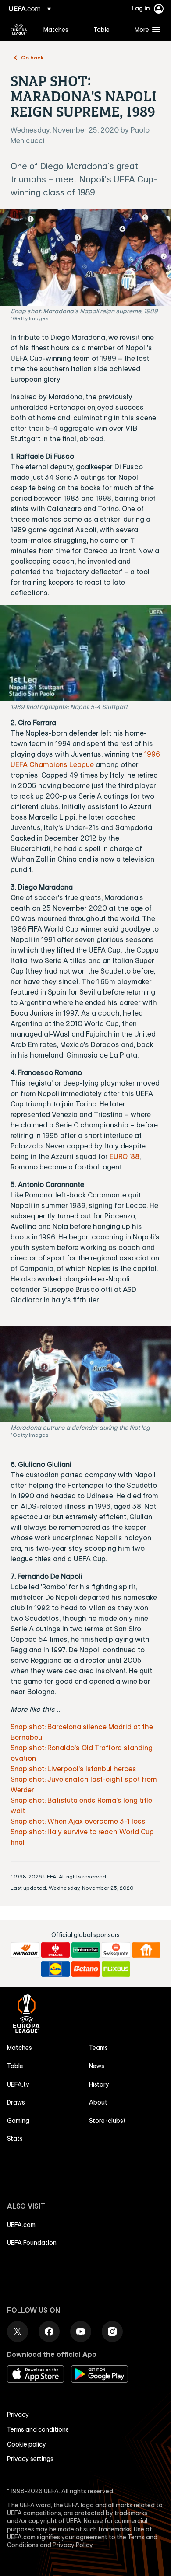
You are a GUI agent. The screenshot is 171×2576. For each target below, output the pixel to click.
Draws (16, 2102)
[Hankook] (25, 1950)
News (97, 2066)
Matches (20, 2048)
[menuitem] (61, 29)
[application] (85, 653)
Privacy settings (30, 2459)
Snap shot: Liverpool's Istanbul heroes (73, 1769)
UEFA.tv (18, 2084)
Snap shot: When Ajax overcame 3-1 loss (78, 1821)
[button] (146, 29)
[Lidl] (55, 1969)
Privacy (18, 2415)
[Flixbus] (116, 1969)
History (99, 2084)
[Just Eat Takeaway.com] (146, 1950)
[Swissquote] (116, 1950)
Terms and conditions (38, 2429)
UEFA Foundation (32, 2243)
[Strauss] (55, 1950)
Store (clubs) (107, 2121)
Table (15, 2066)
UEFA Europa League (19, 29)
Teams (98, 2048)
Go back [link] (32, 57)
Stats (15, 2139)
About (98, 2102)
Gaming (18, 2121)
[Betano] (86, 1969)
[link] (56, 29)
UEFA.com (21, 2225)
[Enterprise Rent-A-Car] (86, 1950)
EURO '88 (125, 1156)
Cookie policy (27, 2444)
